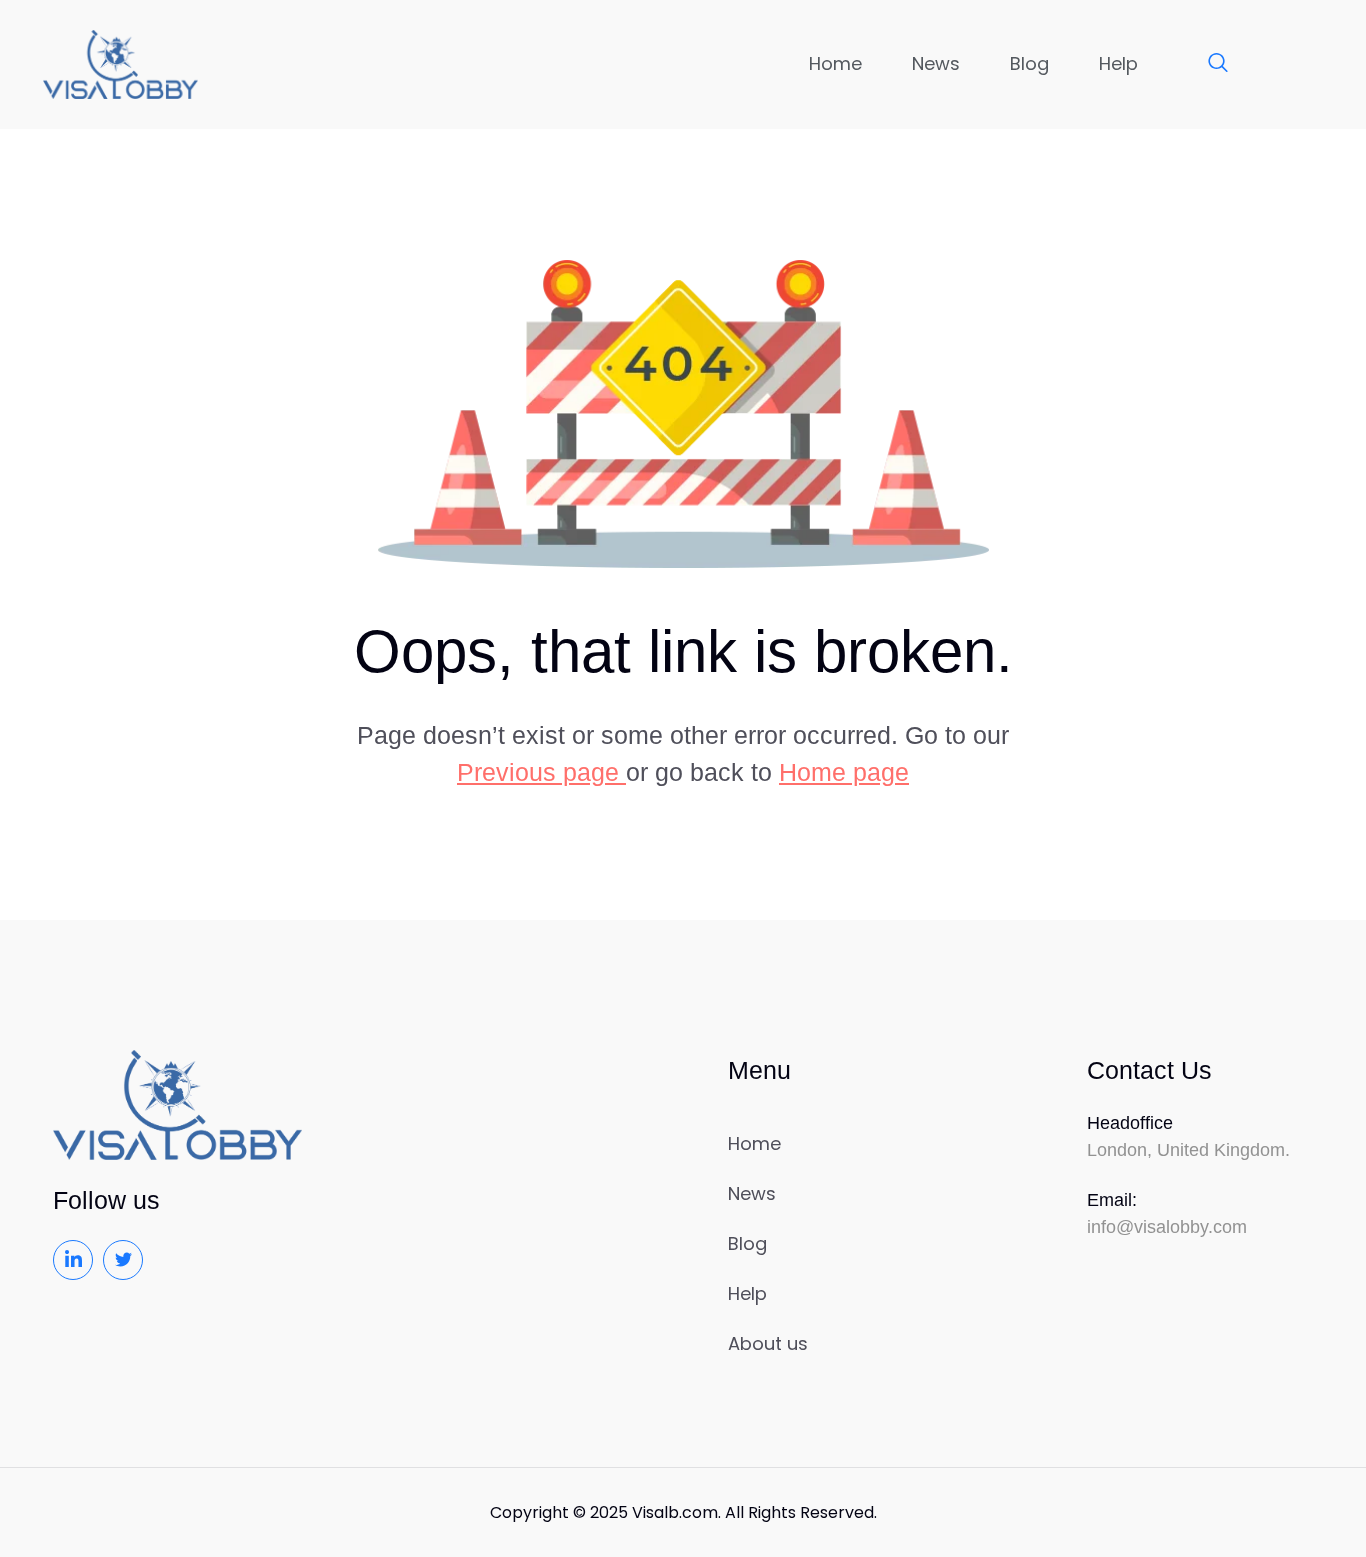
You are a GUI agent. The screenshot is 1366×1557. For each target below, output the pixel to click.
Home (835, 63)
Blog (1029, 63)
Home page (844, 772)
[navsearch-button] (1208, 64)
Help (1118, 63)
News (936, 63)
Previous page (541, 772)
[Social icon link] (73, 1260)
